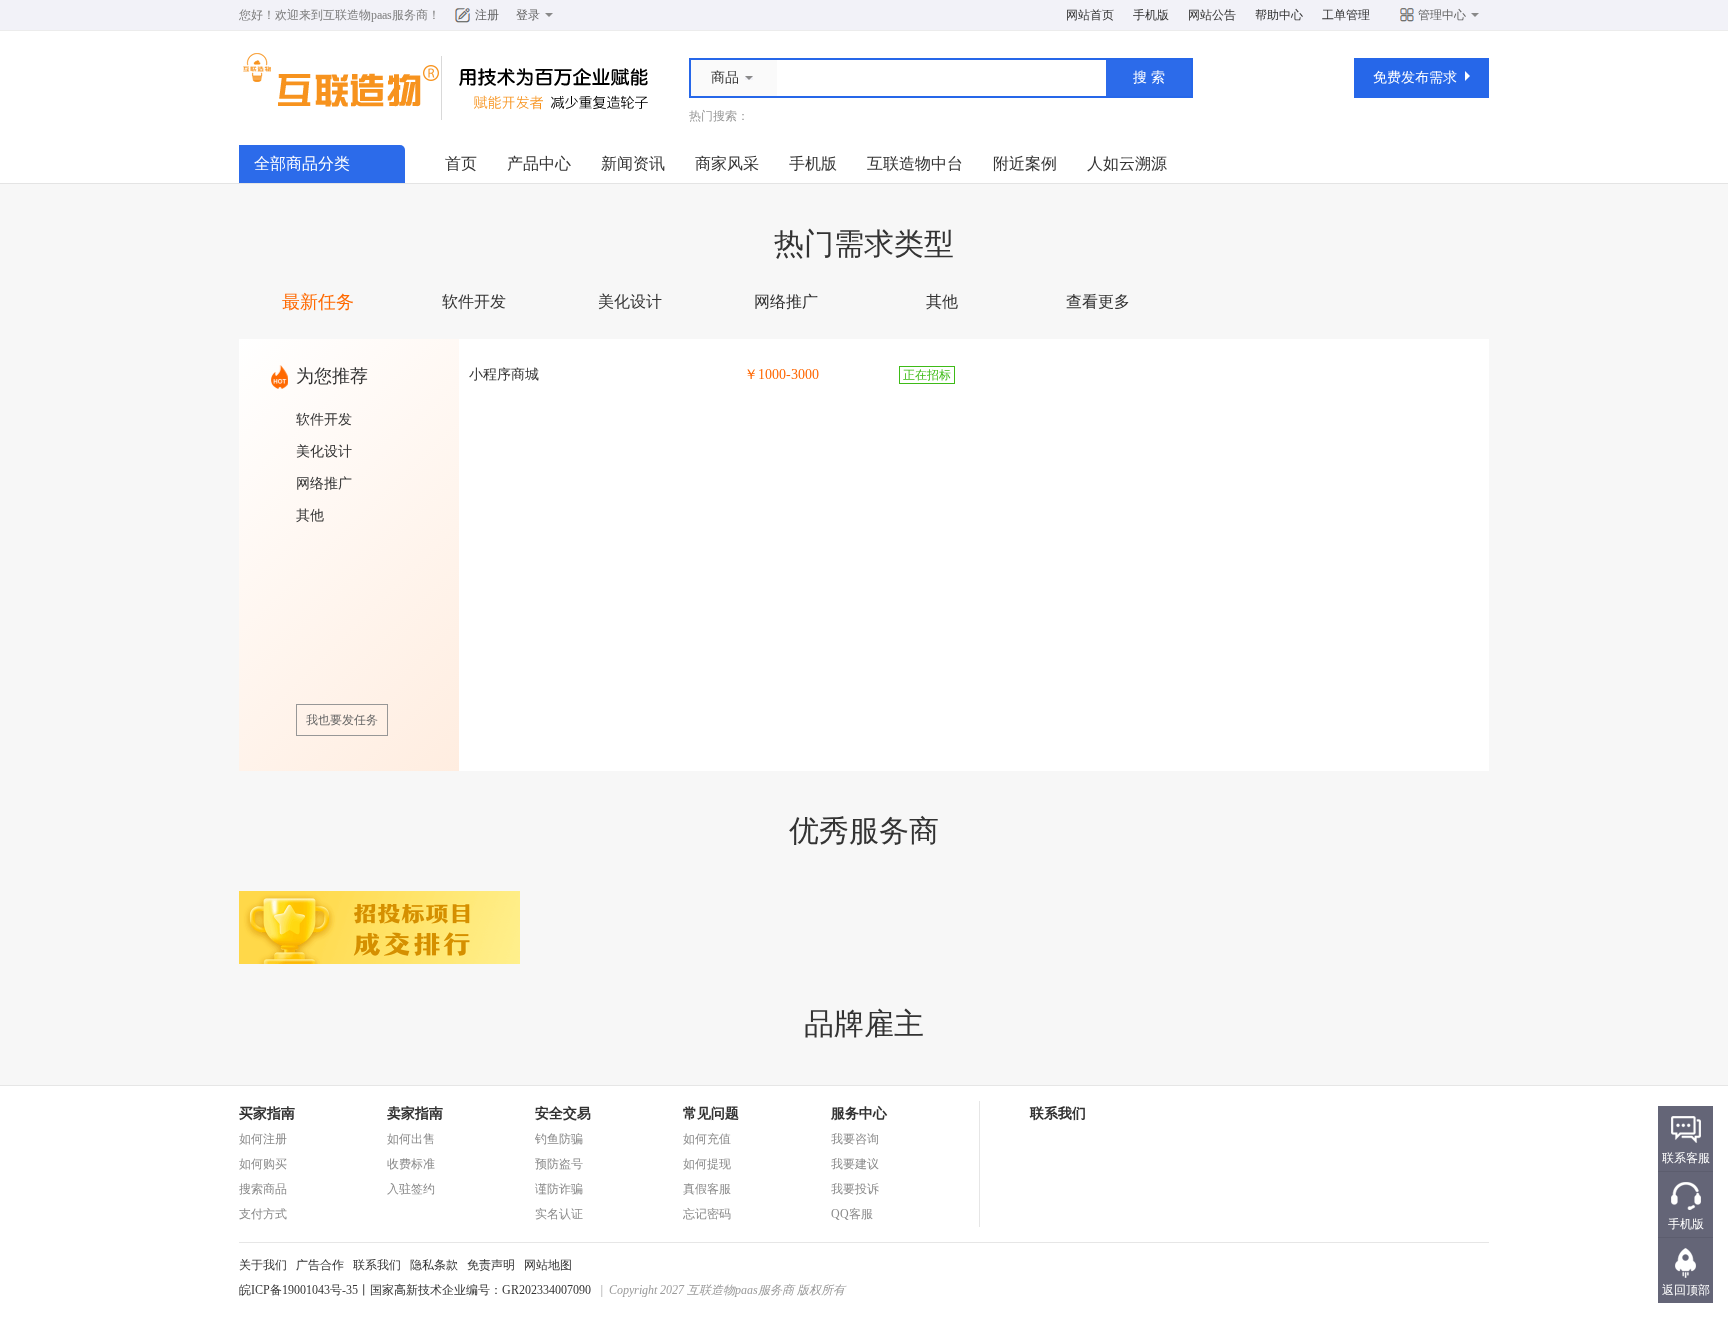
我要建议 (855, 1164)
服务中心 (859, 1113)
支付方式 (263, 1214)
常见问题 (711, 1113)
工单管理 (1346, 15)
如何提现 (707, 1164)
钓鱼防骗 (559, 1139)
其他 (942, 301)
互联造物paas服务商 (375, 15)
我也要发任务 (342, 720)
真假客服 (707, 1189)
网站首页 (1090, 15)
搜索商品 (263, 1189)
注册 (487, 15)
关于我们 (263, 1265)
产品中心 (539, 163)
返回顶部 (1686, 1290)
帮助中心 (1279, 15)
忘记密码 (707, 1214)
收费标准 (411, 1164)
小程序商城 (504, 374)
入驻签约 (411, 1189)
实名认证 (559, 1214)
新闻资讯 (633, 163)
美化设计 (630, 301)
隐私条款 (434, 1265)
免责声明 (491, 1265)
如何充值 (707, 1139)
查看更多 (1098, 301)
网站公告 (1212, 15)
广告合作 (320, 1265)
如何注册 (263, 1139)
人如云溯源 (1127, 163)
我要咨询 (855, 1139)
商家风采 (727, 163)
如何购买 (263, 1164)
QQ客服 (852, 1214)
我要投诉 (855, 1189)
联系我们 (377, 1265)
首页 (461, 163)
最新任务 (318, 302)
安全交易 (563, 1113)
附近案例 (1025, 163)
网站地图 (548, 1265)
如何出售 (411, 1139)
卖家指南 (415, 1113)
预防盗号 (559, 1164)
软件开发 (474, 301)
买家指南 (267, 1113)
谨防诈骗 (559, 1189)
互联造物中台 (915, 163)
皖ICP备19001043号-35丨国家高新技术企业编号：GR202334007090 (415, 1290)
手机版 (1151, 15)
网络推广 (786, 301)
